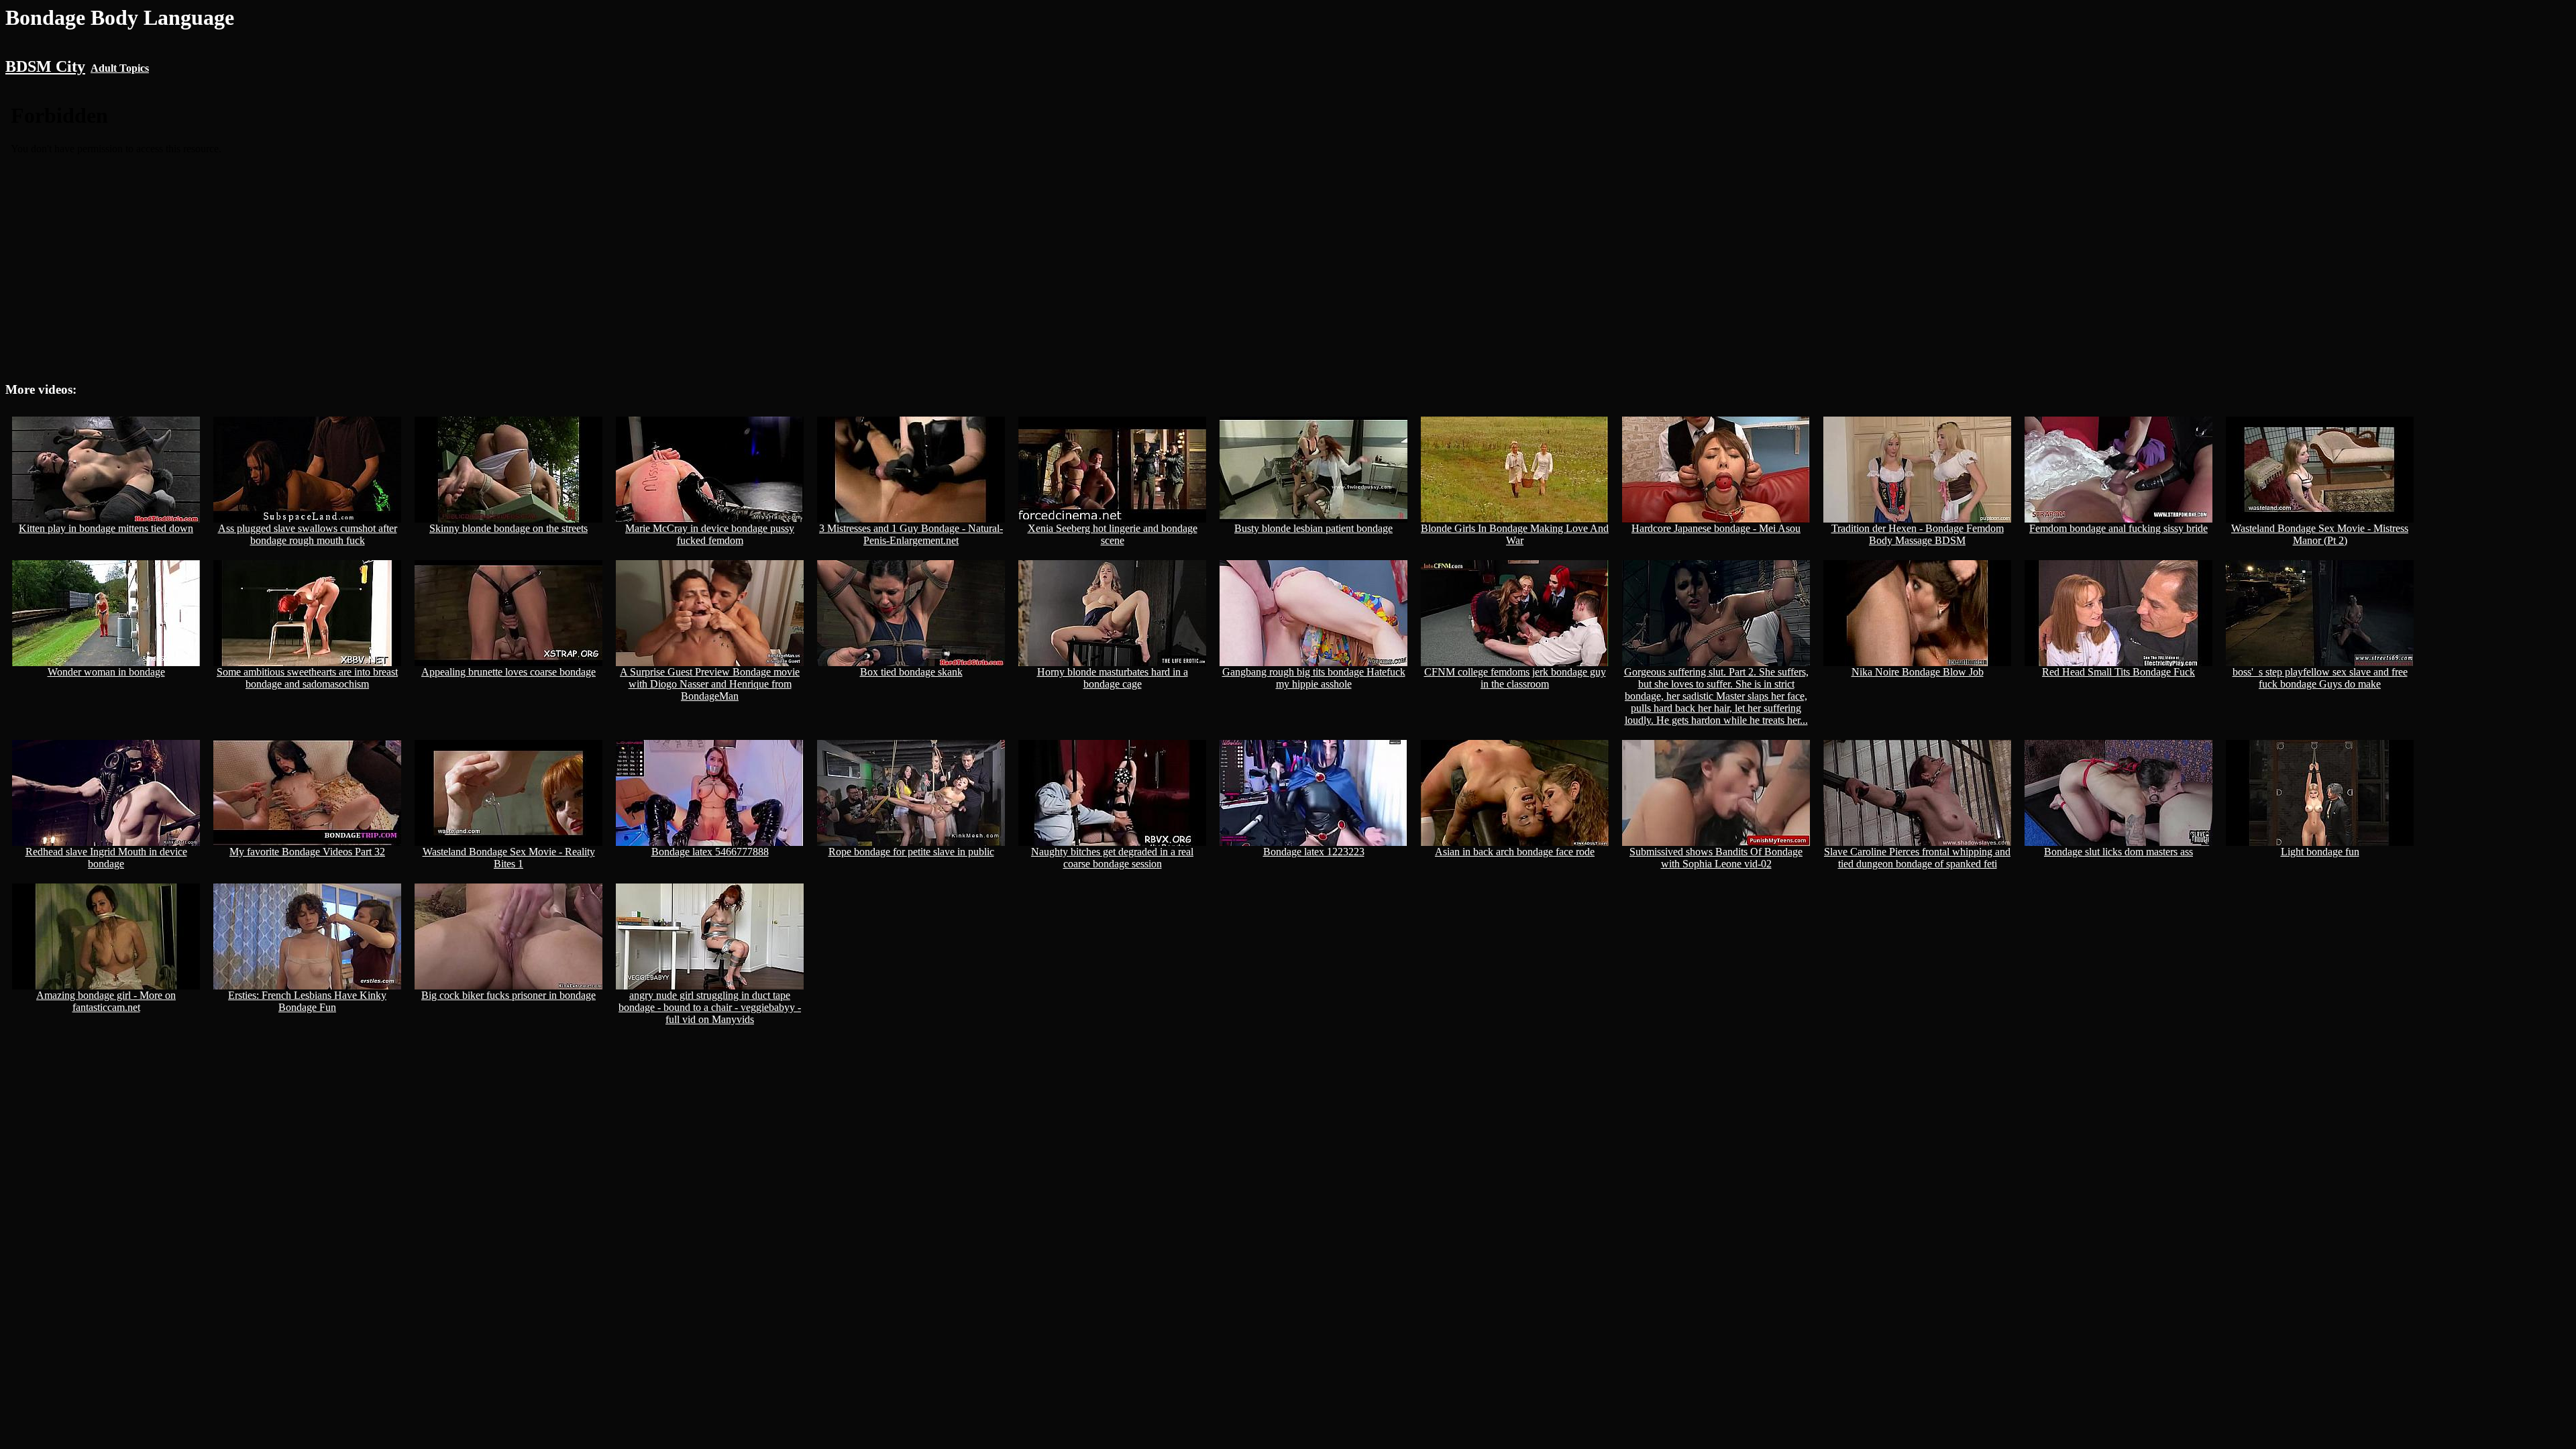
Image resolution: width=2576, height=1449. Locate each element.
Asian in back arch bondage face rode (1515, 852)
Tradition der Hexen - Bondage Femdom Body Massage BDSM (1918, 534)
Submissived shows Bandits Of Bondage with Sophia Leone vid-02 (1716, 858)
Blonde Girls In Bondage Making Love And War (1515, 534)
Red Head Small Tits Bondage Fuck (2118, 672)
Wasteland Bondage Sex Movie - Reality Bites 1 (509, 858)
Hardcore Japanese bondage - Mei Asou (1716, 528)
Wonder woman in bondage (106, 672)
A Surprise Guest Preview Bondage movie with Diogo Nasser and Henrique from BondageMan (710, 684)
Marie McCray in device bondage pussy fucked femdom (710, 534)
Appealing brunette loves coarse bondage (508, 672)
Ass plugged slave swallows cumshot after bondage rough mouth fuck (308, 534)
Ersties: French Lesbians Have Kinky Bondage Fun (307, 1001)
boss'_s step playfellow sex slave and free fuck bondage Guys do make (2320, 678)
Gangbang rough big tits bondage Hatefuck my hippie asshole (1314, 678)
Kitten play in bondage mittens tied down (106, 528)
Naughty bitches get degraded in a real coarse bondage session (1112, 858)
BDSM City (45, 66)
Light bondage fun (2320, 852)
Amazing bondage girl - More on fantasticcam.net (106, 1001)
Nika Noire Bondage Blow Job (1918, 672)
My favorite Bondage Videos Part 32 (307, 852)
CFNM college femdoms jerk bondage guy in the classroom (1515, 678)
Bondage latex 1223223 (1314, 852)
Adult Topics (120, 68)
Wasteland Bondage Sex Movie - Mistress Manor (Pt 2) (2320, 534)
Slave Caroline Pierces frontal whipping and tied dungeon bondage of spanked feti (1917, 858)
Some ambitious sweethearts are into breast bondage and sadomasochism (307, 678)
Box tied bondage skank (911, 672)
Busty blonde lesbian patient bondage (1313, 528)
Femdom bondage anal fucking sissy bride (2118, 528)
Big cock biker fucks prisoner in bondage (508, 995)
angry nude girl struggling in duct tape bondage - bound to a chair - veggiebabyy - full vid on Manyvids (710, 1007)
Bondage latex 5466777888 (710, 852)
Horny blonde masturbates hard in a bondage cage (1113, 678)
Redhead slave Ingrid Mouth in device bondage (106, 858)
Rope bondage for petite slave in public (911, 852)
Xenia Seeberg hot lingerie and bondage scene (1113, 534)
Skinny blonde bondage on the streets (508, 528)
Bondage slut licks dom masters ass (2118, 852)
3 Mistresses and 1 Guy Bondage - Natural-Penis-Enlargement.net (911, 534)
